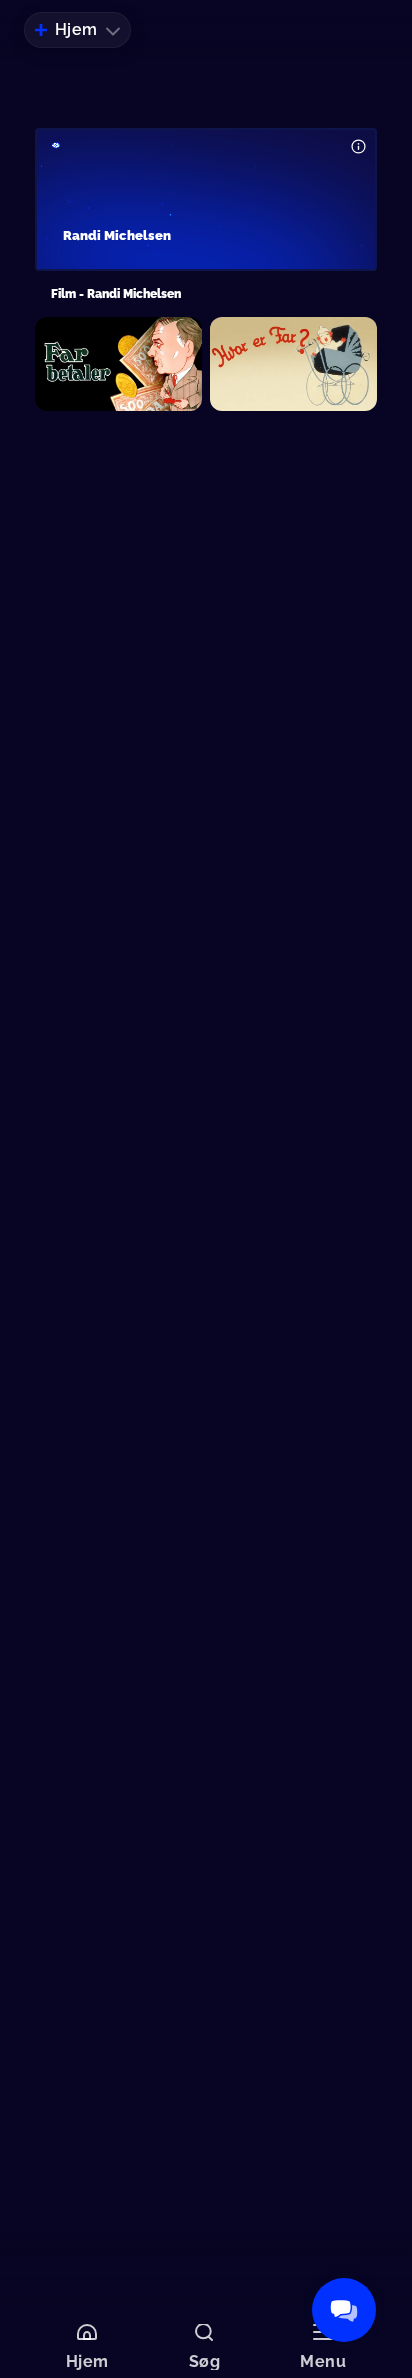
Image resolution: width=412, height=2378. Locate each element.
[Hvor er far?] (293, 364)
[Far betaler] (118, 364)
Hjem (76, 29)
